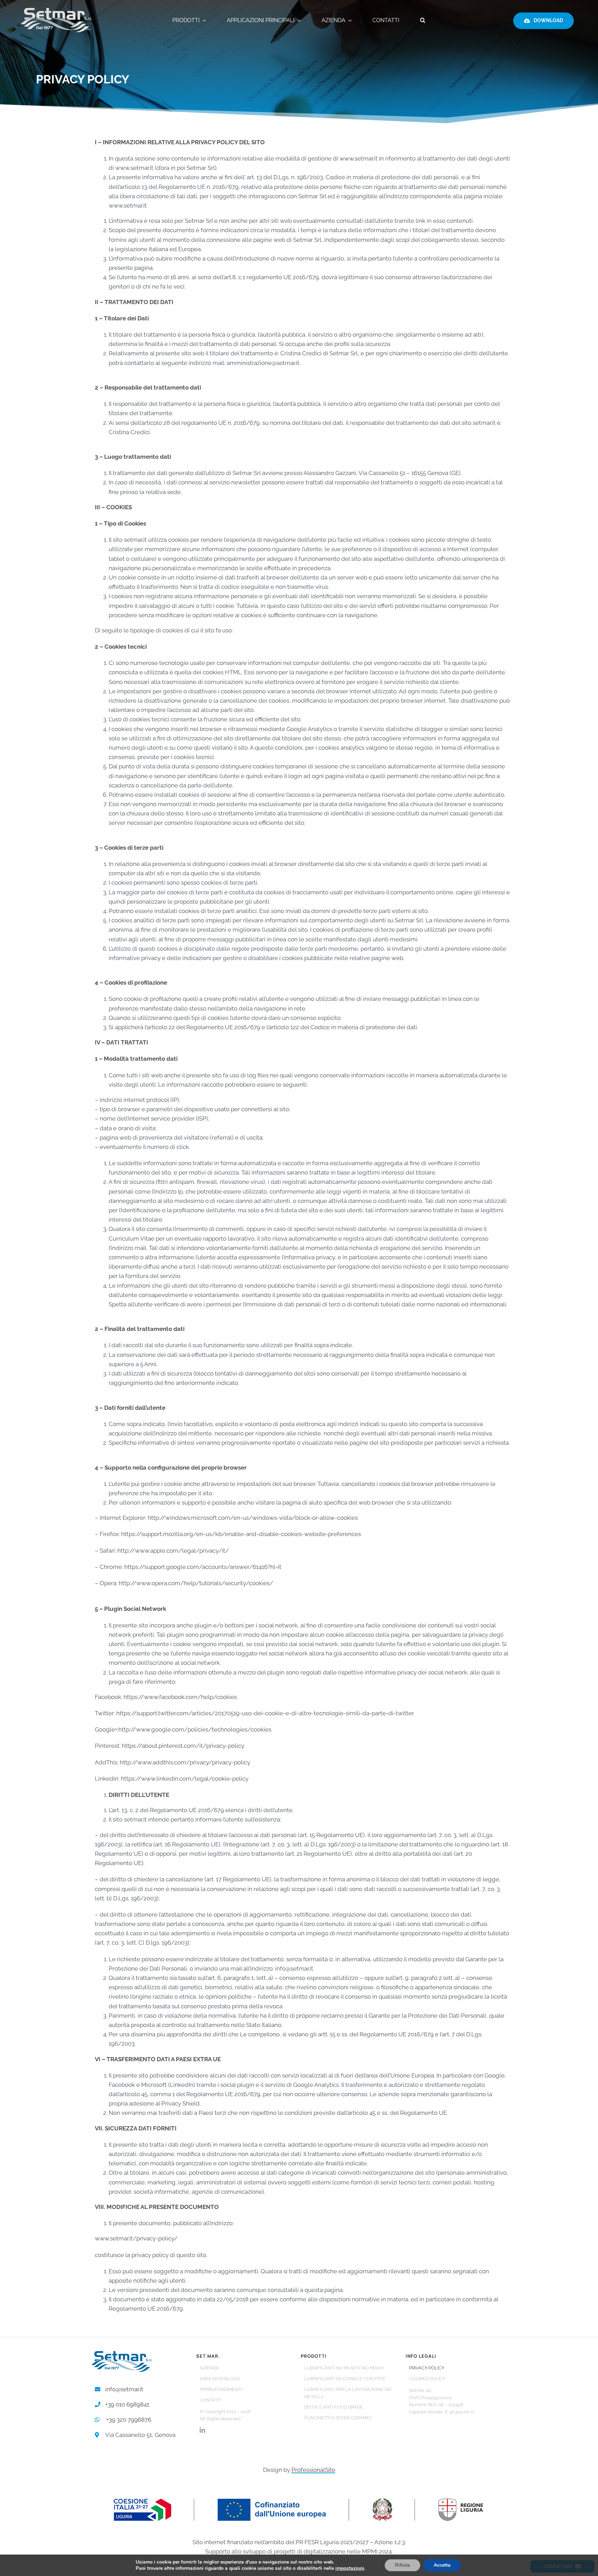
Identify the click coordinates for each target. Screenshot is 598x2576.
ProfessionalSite (313, 2470)
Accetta (442, 2565)
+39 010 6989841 (127, 2404)
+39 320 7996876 (129, 2420)
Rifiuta (402, 2565)
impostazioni (350, 2568)
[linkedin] (202, 2430)
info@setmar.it (124, 2389)
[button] (423, 21)
